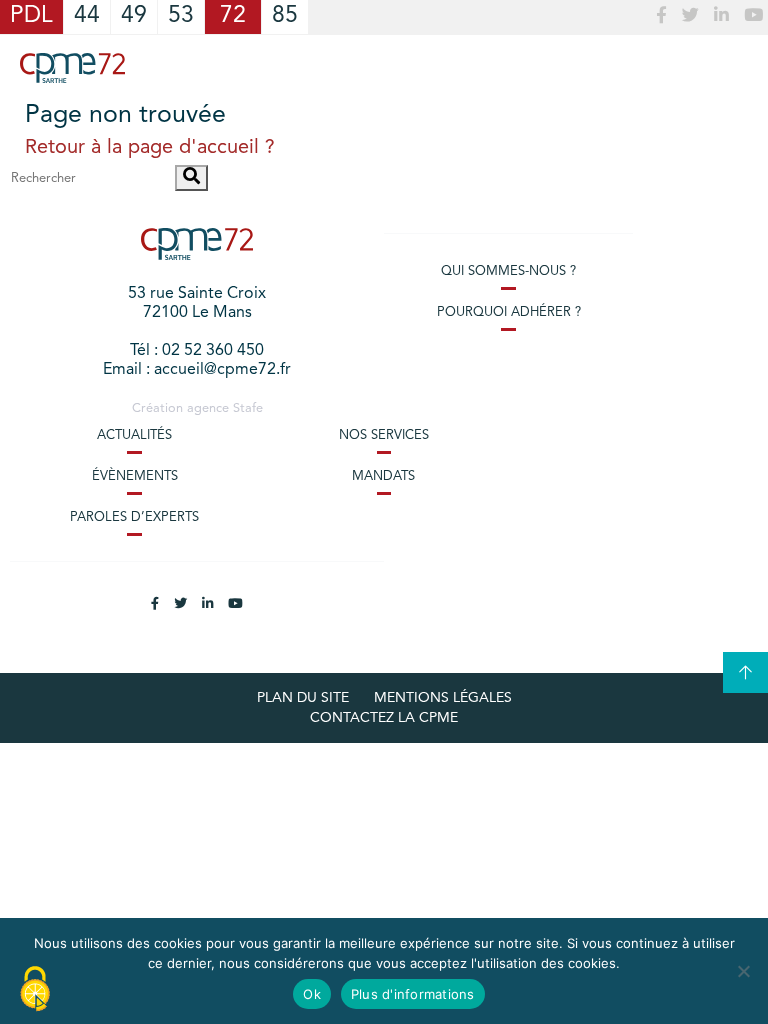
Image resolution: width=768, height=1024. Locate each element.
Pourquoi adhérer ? (509, 312)
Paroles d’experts (134, 517)
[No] (743, 971)
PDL (31, 16)
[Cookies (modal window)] (35, 990)
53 (181, 16)
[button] (191, 178)
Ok (312, 994)
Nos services (384, 435)
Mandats (383, 476)
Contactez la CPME (384, 718)
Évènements (135, 476)
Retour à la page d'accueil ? (150, 148)
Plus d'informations (413, 994)
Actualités (134, 435)
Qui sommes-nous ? (508, 271)
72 (233, 16)
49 (134, 16)
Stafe (248, 408)
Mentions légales (443, 698)
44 (87, 16)
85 (285, 16)
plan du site (303, 698)
